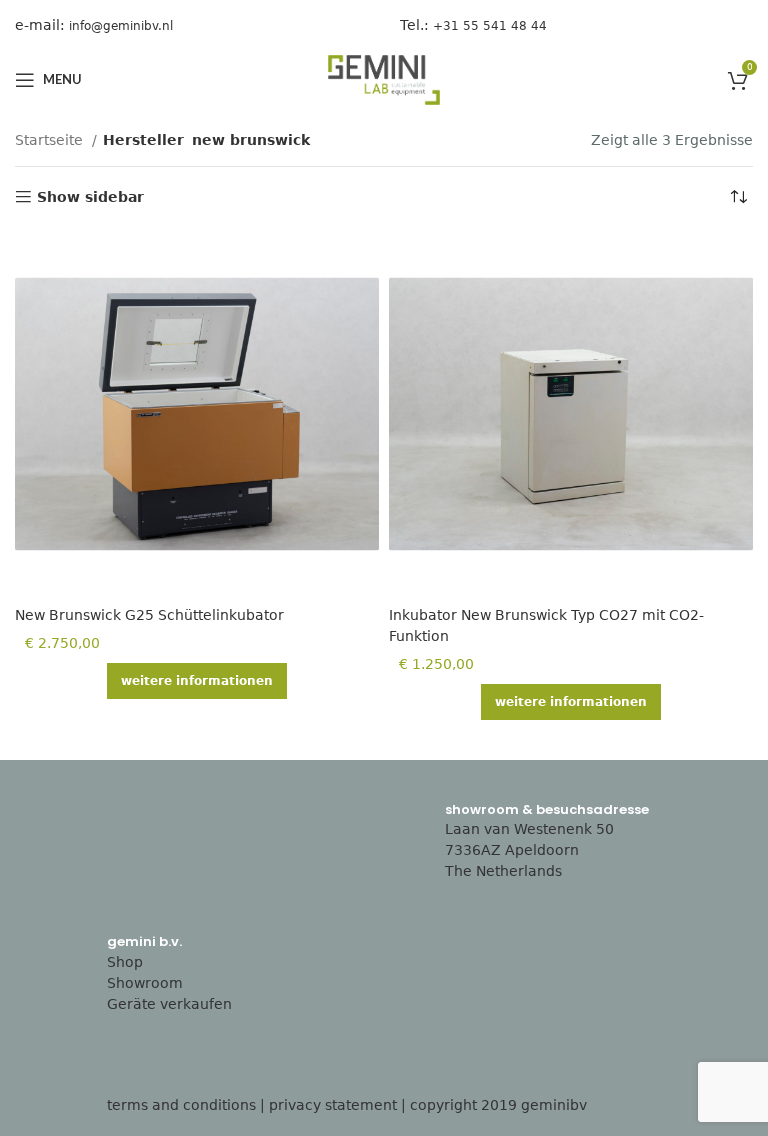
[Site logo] (384, 79)
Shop (125, 962)
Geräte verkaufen (169, 1004)
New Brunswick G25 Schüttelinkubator (149, 615)
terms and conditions (181, 1105)
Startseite (51, 140)
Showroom (145, 983)
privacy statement (333, 1105)
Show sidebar (90, 197)
